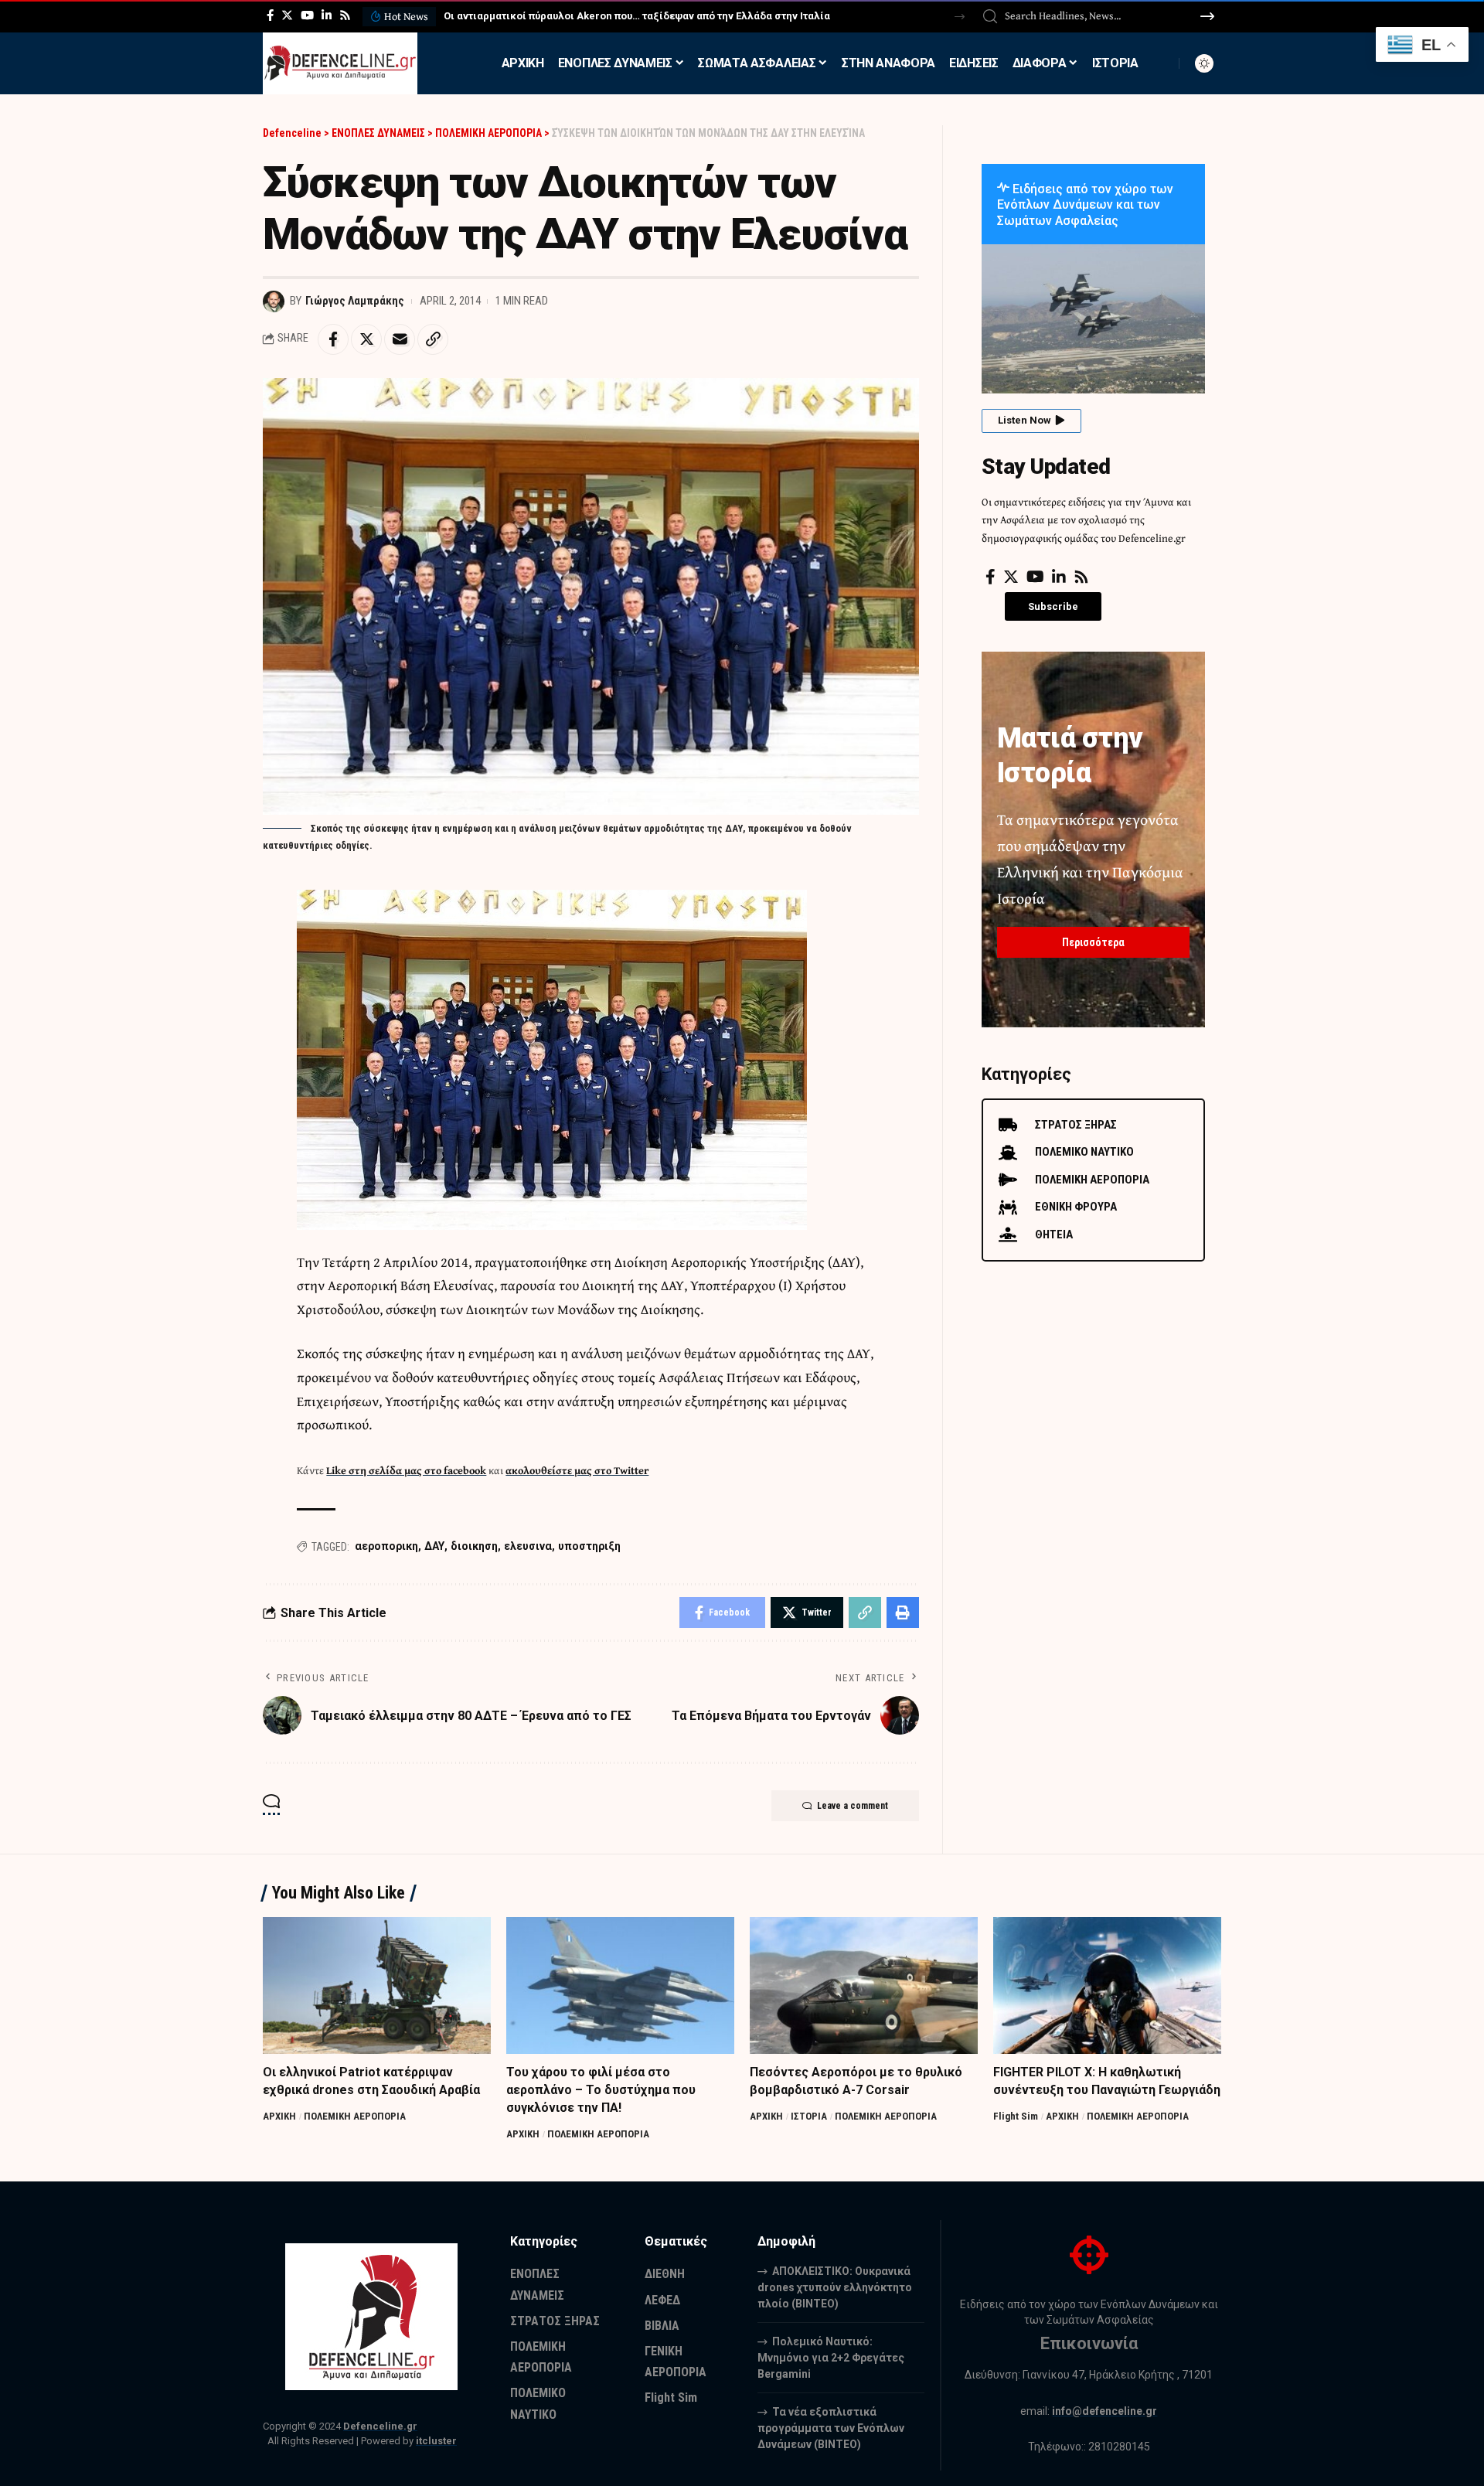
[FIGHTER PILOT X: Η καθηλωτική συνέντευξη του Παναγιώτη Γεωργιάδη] (1107, 1985)
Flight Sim (1016, 2116)
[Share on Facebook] (333, 339)
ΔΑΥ (434, 1546)
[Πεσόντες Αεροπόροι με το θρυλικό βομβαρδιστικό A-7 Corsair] (864, 1985)
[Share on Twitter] (366, 339)
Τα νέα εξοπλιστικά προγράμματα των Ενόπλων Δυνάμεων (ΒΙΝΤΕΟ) (831, 2428)
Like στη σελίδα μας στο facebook (406, 1470)
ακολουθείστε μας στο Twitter (577, 1470)
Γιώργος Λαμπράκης (355, 301)
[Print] (903, 1612)
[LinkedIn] (327, 15)
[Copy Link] (433, 339)
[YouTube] (307, 15)
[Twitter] (287, 15)
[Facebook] (270, 15)
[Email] (400, 339)
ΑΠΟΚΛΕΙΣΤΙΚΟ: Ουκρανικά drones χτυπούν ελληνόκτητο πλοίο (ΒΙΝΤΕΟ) (619, 16)
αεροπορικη (386, 1546)
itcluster (436, 2441)
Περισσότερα (1093, 942)
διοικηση (474, 1546)
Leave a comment (853, 1806)
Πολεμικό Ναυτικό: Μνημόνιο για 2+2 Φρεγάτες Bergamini (831, 2358)
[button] (960, 17)
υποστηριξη (589, 1546)
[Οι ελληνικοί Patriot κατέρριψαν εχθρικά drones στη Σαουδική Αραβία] (377, 1985)
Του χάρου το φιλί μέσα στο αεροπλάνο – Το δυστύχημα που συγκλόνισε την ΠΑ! (601, 2090)
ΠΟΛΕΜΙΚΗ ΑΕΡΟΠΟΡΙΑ (355, 2116)
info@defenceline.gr (1104, 2411)
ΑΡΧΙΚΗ (279, 2116)
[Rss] (345, 15)
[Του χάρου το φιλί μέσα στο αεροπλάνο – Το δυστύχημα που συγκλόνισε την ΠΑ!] (620, 1985)
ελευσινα (528, 1546)
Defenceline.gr (380, 2426)
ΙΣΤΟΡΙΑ (809, 2116)
